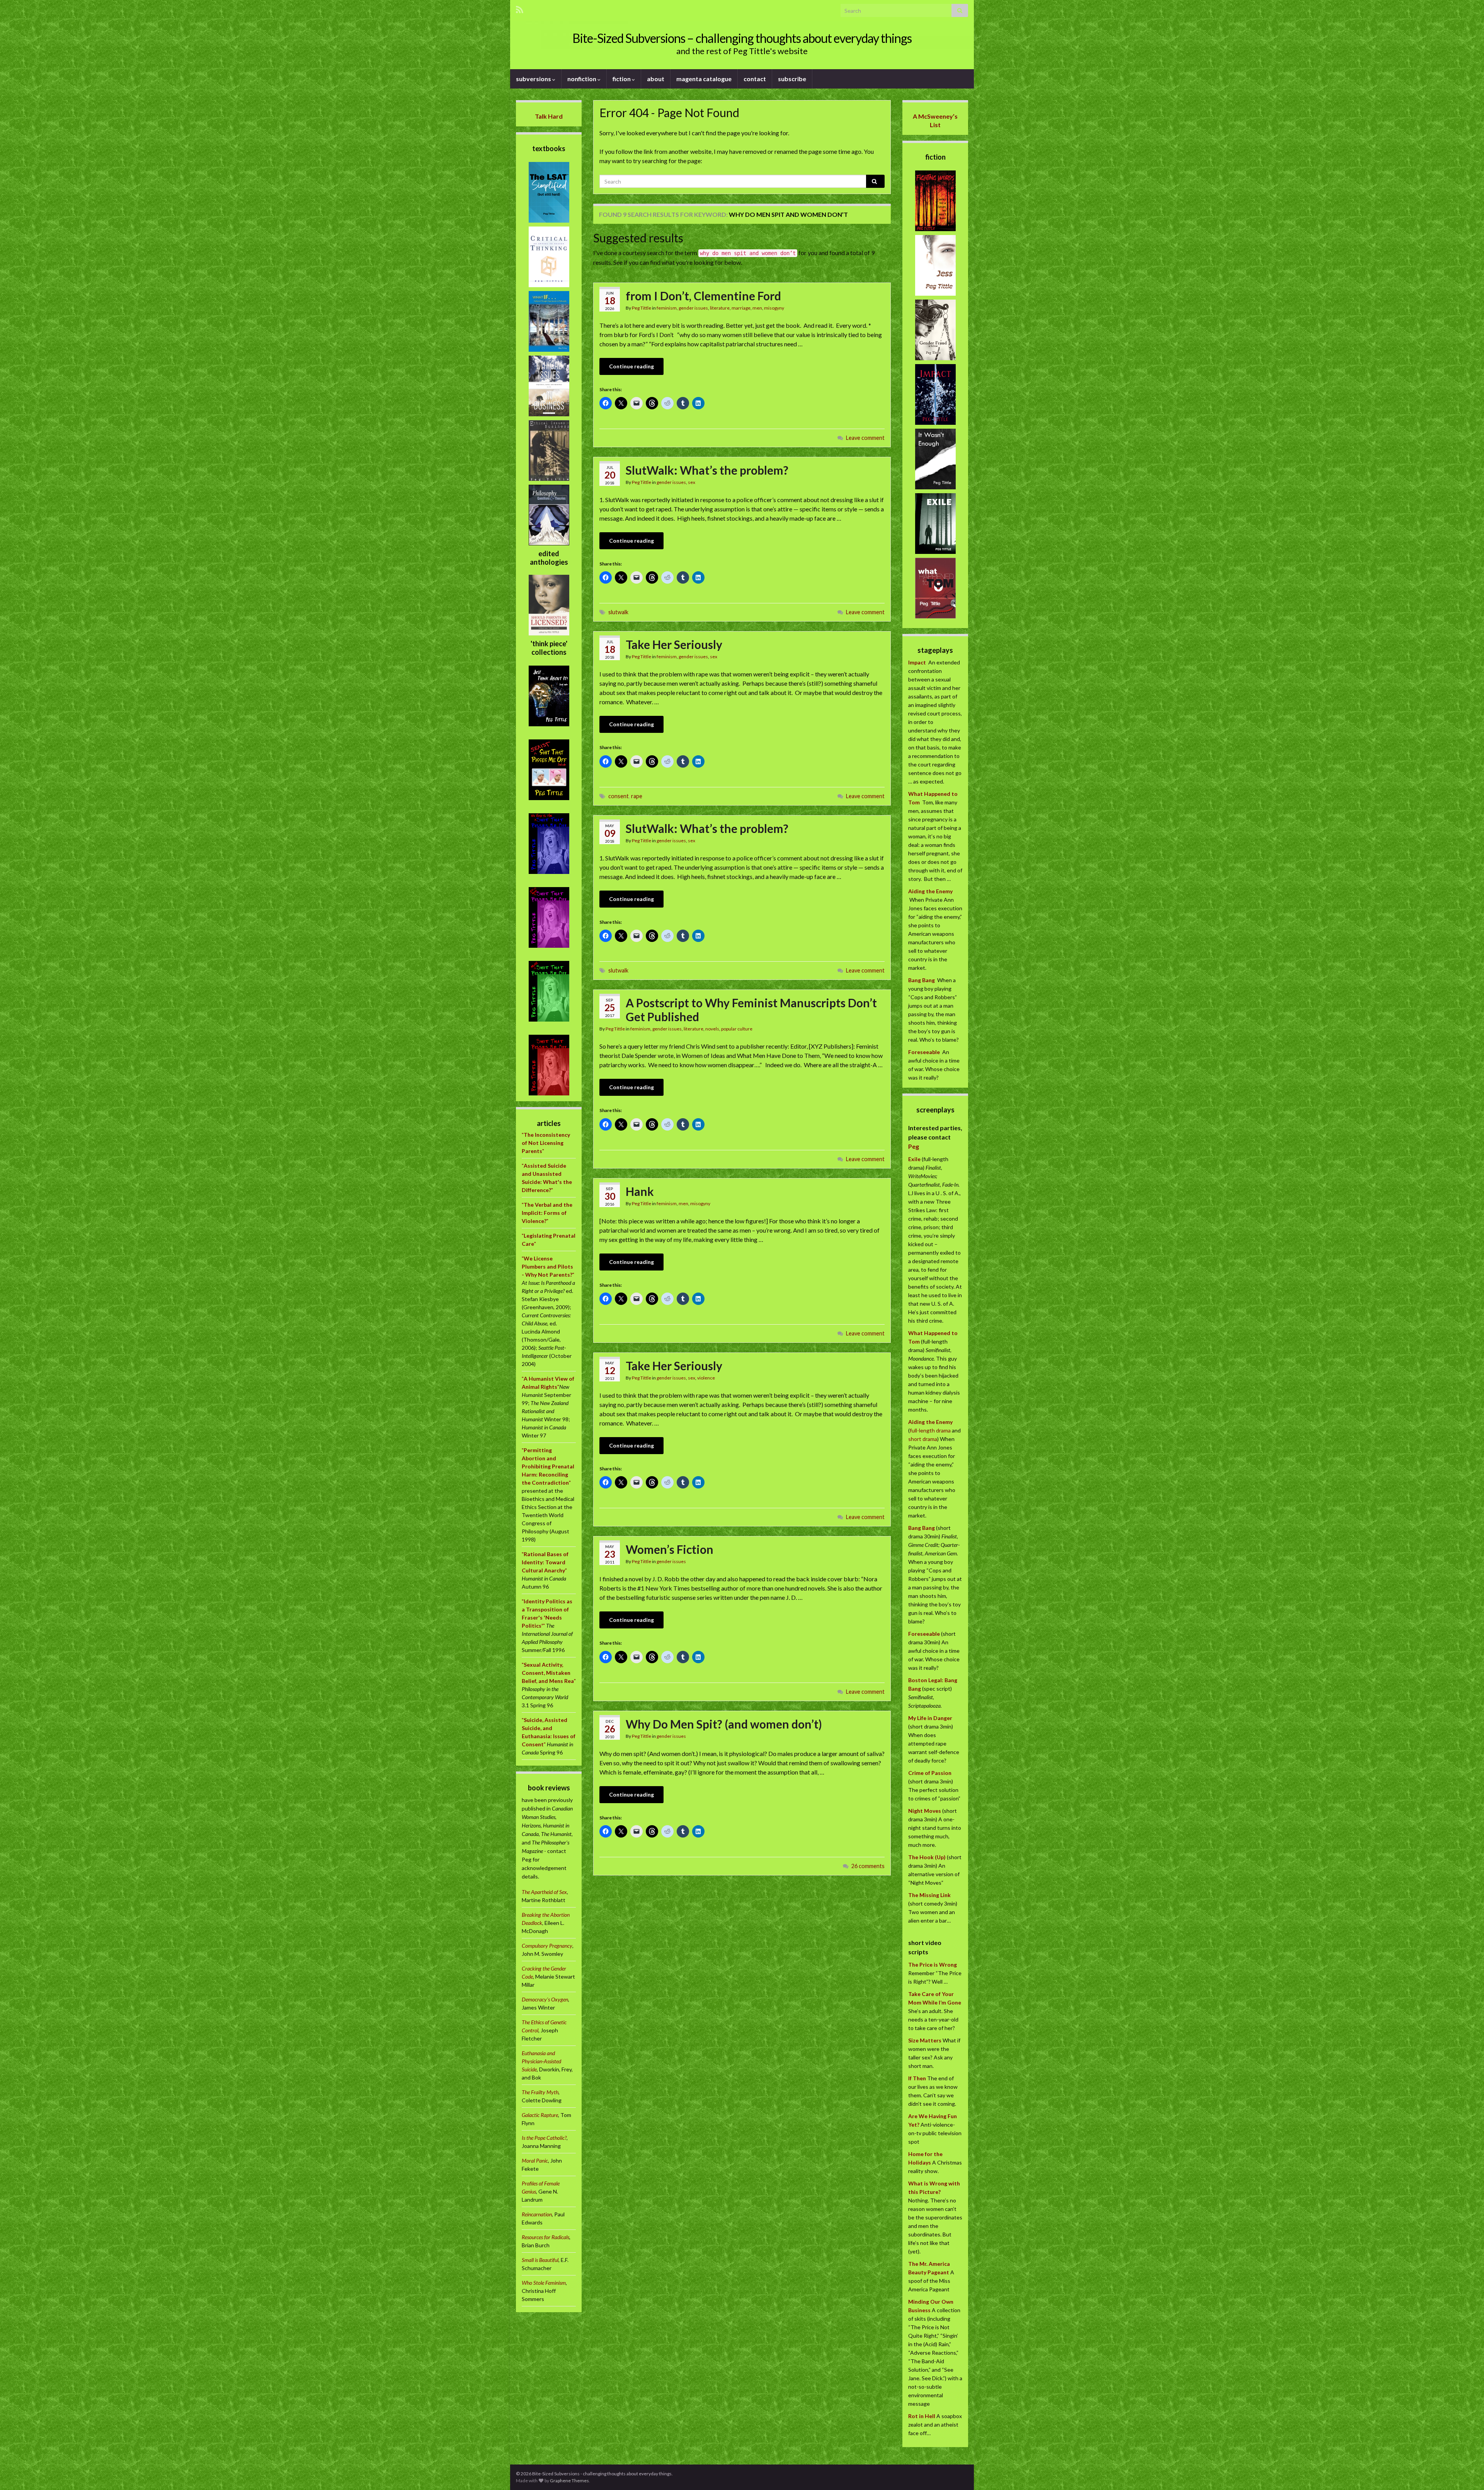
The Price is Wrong (933, 1965)
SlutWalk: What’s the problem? (707, 470)
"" (546, 1143)
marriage (741, 308)
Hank (640, 1191)
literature (720, 308)
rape (637, 796)
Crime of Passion (930, 1773)
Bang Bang (922, 980)
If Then (917, 2078)
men (757, 308)
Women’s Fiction (670, 1549)
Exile (914, 1159)
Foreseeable (924, 1052)
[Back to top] (1467, 2473)
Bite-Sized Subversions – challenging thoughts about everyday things (742, 38)
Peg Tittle (642, 308)
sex (692, 482)
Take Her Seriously (674, 644)
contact (755, 79)
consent (619, 796)
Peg (914, 1146)
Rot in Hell (922, 2416)
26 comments (868, 1866)
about (656, 79)
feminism (667, 308)
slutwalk (618, 612)
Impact (917, 662)
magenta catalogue (704, 79)
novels (712, 1029)
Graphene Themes (569, 2481)
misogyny (774, 308)
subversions (534, 79)
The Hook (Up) (927, 1857)
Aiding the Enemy (930, 891)
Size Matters (925, 2040)
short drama (923, 1439)
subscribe (792, 79)
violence (706, 1378)
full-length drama (931, 1430)
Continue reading (631, 366)
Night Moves (925, 1811)
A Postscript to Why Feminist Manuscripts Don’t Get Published (751, 1010)
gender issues (693, 308)
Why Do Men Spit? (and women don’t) (724, 1724)
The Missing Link (929, 1895)
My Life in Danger (930, 1718)
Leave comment (865, 438)
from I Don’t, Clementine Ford (703, 296)
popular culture (737, 1029)
